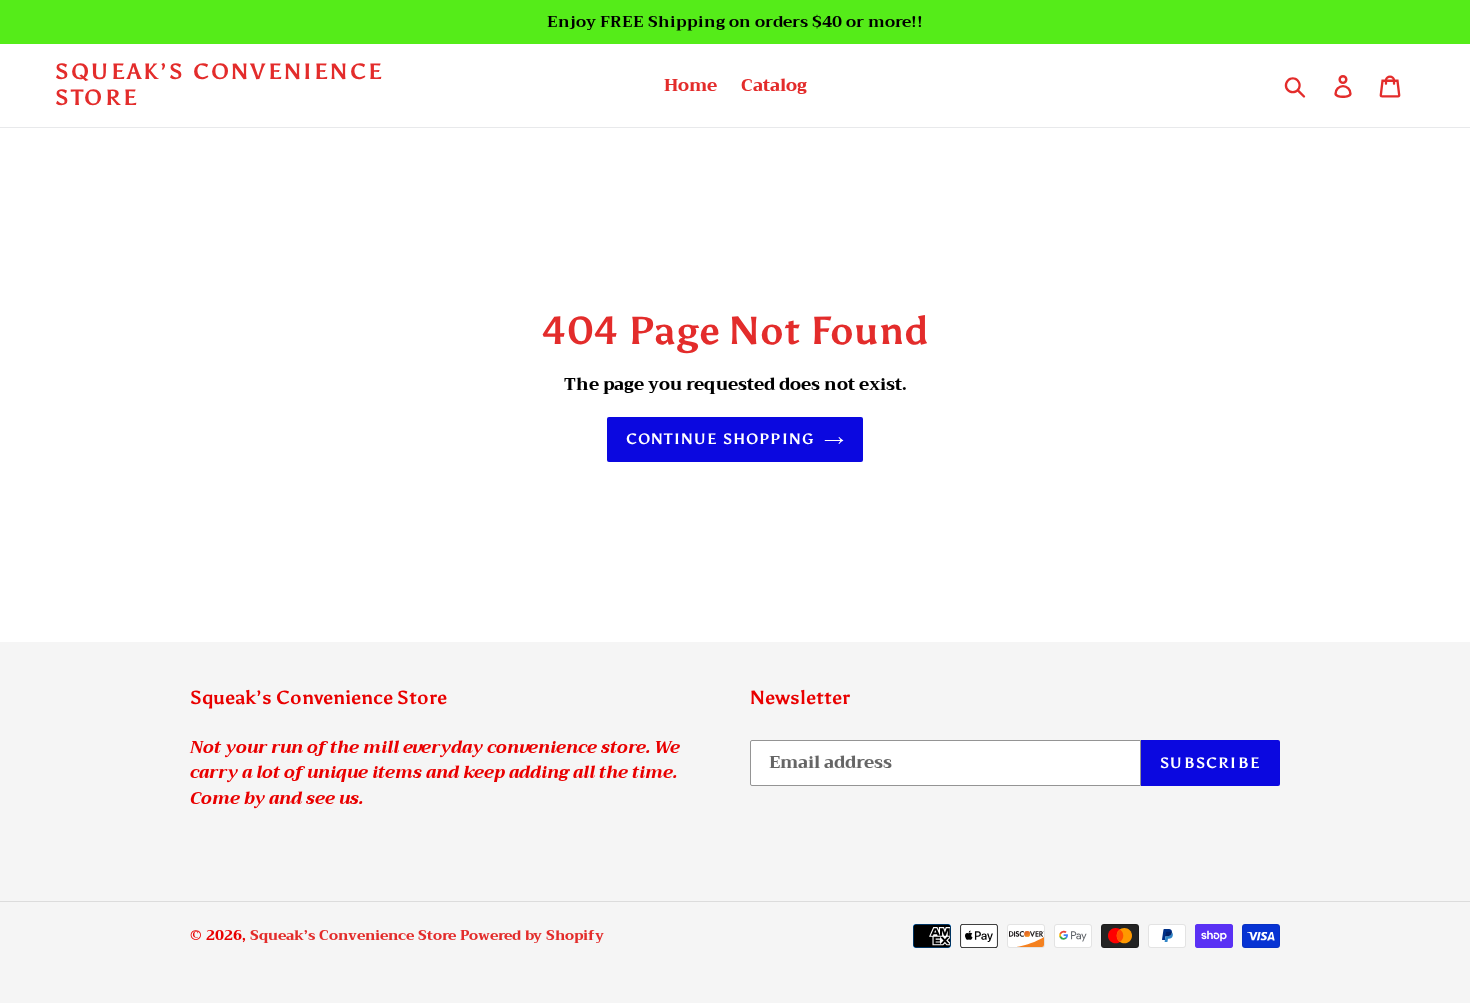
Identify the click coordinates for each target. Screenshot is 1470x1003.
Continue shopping (720, 439)
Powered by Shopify (532, 935)
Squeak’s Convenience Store (219, 85)
